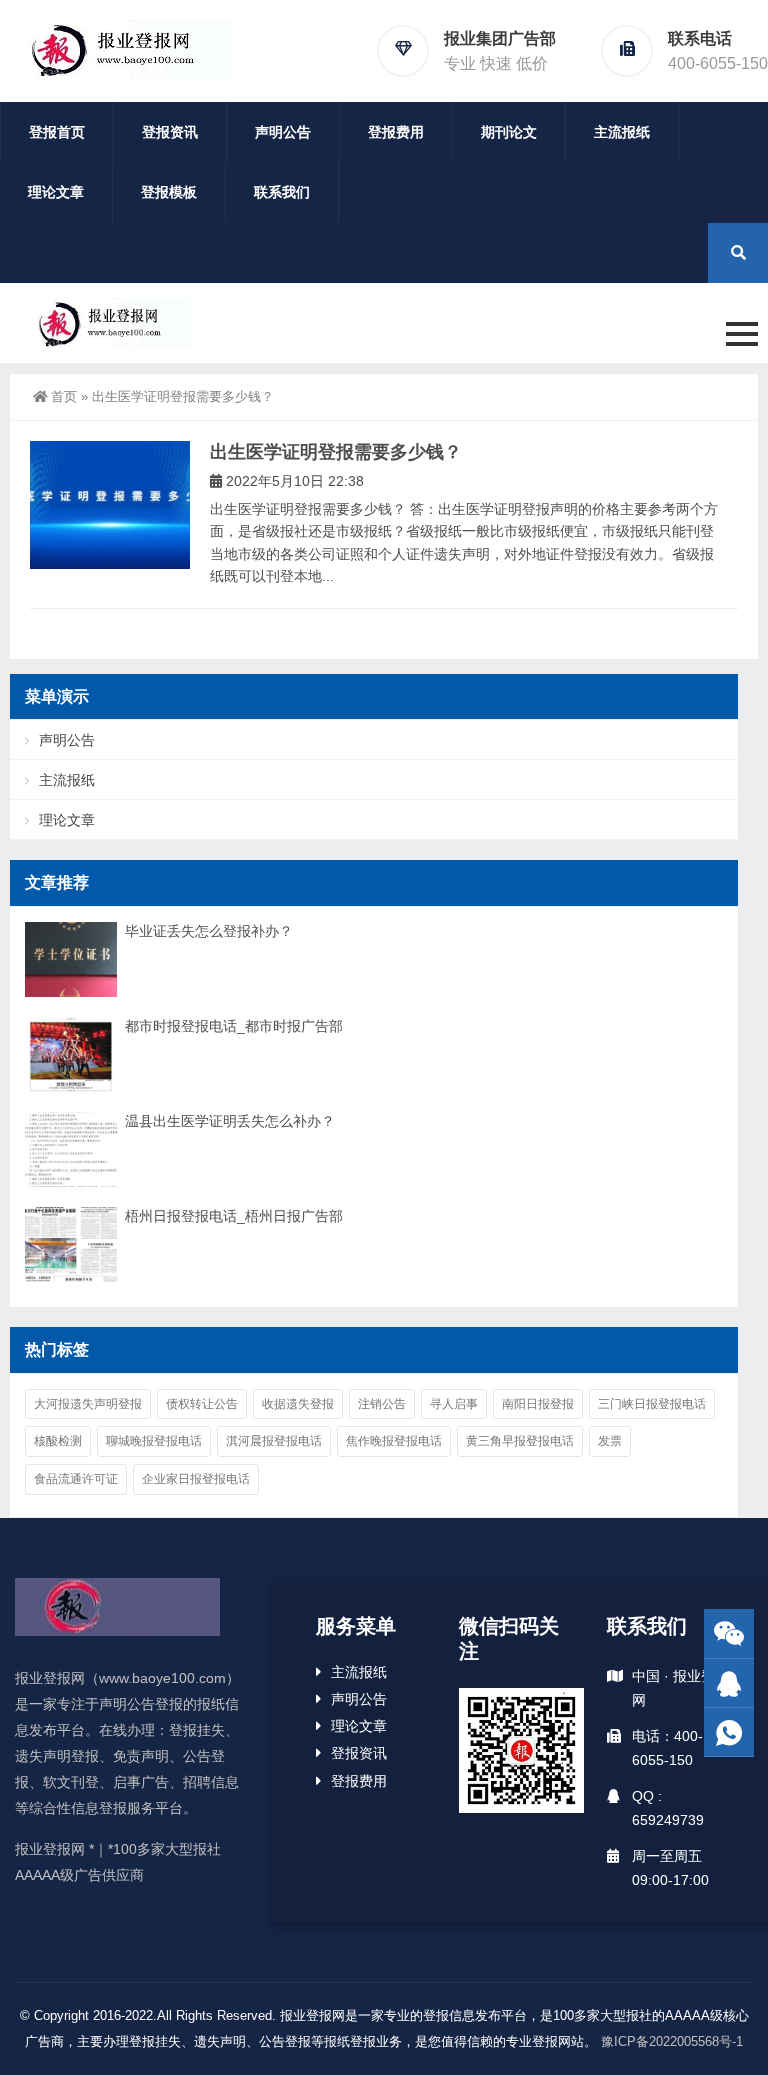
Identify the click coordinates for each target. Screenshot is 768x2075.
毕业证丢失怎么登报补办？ (209, 931)
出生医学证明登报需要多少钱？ (336, 452)
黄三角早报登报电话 (520, 1441)
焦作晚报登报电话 (394, 1441)
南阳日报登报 (538, 1404)
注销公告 (382, 1404)
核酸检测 (58, 1441)
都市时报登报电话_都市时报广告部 (234, 1026)
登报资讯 (170, 132)
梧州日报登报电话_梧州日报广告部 (234, 1216)
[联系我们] (729, 1683)
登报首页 (57, 132)
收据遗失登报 (298, 1404)
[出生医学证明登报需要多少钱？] (110, 505)
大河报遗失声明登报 (88, 1404)
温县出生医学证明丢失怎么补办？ (230, 1121)
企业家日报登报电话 (196, 1479)
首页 (64, 396)
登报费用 (396, 132)
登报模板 (169, 192)
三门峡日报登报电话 (652, 1404)
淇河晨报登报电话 (274, 1441)
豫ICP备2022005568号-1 (672, 2041)
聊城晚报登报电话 (154, 1441)
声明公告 (283, 132)
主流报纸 (622, 132)
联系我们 (282, 192)
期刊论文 (509, 132)
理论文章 (56, 192)
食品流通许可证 (76, 1479)
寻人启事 (454, 1404)
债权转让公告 (202, 1404)
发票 (610, 1441)
